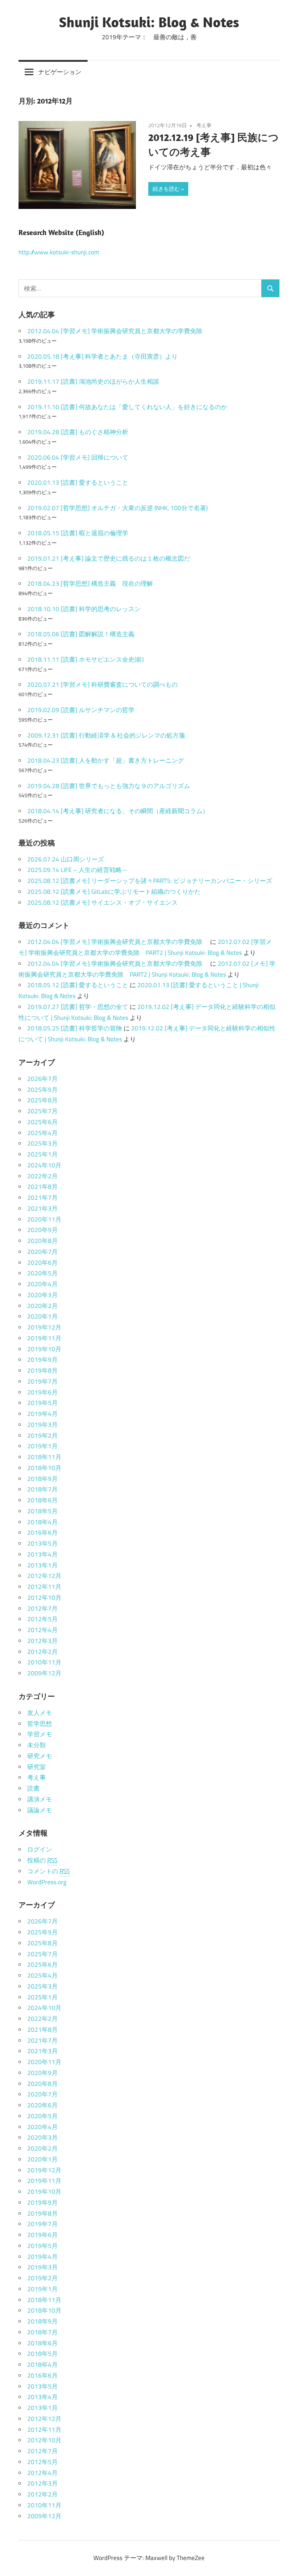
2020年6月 (43, 1263)
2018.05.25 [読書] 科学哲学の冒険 (75, 1028)
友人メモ (40, 1713)
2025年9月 (43, 1090)
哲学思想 (40, 1724)
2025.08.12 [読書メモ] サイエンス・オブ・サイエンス (102, 903)
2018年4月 (43, 1522)
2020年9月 (43, 1230)
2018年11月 (44, 1457)
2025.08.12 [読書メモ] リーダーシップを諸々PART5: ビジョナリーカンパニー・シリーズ (150, 881)
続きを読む (166, 189)
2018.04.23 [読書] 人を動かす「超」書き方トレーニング (106, 760)
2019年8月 (43, 1370)
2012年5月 (43, 1619)
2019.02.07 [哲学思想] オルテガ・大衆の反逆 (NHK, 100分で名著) (117, 508)
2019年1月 (43, 1446)
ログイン (40, 1849)
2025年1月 (43, 1154)
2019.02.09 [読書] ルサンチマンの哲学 (81, 710)
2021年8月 (43, 1187)
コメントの (49, 1871)
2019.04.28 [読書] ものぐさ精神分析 (78, 432)
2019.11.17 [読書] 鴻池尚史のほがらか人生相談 (93, 381)
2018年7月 (43, 1489)
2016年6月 (43, 1533)
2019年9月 (43, 1360)
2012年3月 (43, 1641)
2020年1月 (43, 1316)
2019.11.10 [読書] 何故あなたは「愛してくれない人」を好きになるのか (127, 407)
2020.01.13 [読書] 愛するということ (78, 483)
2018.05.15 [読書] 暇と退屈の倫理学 (78, 533)
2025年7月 (43, 1111)
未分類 (37, 1745)
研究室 (37, 1767)
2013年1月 (43, 1565)
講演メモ (40, 1799)
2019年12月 (44, 1327)
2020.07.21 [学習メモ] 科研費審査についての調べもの (102, 685)
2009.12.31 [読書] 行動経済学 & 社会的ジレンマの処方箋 (106, 735)
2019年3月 (43, 1425)
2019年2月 (43, 1436)
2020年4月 (43, 1284)
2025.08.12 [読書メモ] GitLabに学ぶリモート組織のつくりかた (114, 892)
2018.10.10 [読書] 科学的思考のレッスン (84, 609)
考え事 (204, 125)
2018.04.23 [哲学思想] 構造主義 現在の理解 (90, 584)
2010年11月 (44, 1662)
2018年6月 (43, 1500)
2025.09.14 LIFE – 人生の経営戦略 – (77, 870)
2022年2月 (43, 1176)
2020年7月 (43, 1252)
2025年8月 (43, 1100)
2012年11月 (44, 1587)
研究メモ (40, 1756)
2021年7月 (43, 1198)
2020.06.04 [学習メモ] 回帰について (78, 457)
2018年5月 (43, 1511)
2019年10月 (44, 1349)
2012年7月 (43, 1608)
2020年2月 (43, 1306)
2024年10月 (44, 1165)
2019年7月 (43, 1381)
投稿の (42, 1860)
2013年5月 (43, 1543)
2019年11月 (44, 1338)
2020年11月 (44, 1219)
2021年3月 (43, 1208)
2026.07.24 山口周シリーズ (66, 859)
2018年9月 (43, 1479)
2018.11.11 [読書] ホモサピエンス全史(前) (85, 659)
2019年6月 (43, 1392)
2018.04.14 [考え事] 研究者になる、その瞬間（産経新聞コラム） (118, 811)
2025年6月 (43, 1122)
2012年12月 (44, 1576)
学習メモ (40, 1734)
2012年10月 (44, 1598)
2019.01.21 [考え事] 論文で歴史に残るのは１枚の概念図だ (109, 558)
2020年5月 (43, 1273)
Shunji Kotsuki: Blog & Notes (149, 22)
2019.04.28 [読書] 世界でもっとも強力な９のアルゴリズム (109, 786)
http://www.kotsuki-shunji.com (59, 252)
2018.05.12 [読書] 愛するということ (78, 985)
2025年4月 (43, 1133)
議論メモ (40, 1810)
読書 (33, 1788)
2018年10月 (44, 1468)
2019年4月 (43, 1414)
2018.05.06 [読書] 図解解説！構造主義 (81, 634)
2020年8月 (43, 1241)
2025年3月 (43, 1143)
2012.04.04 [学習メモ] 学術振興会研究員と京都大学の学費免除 (118, 331)
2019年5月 (43, 1403)
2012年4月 (43, 1630)
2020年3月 (43, 1295)
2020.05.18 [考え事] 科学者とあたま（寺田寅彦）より (102, 356)
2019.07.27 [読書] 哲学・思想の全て (78, 1007)
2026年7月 (43, 1079)
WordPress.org (47, 1882)
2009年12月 (44, 1673)
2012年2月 (43, 1652)
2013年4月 (43, 1554)
